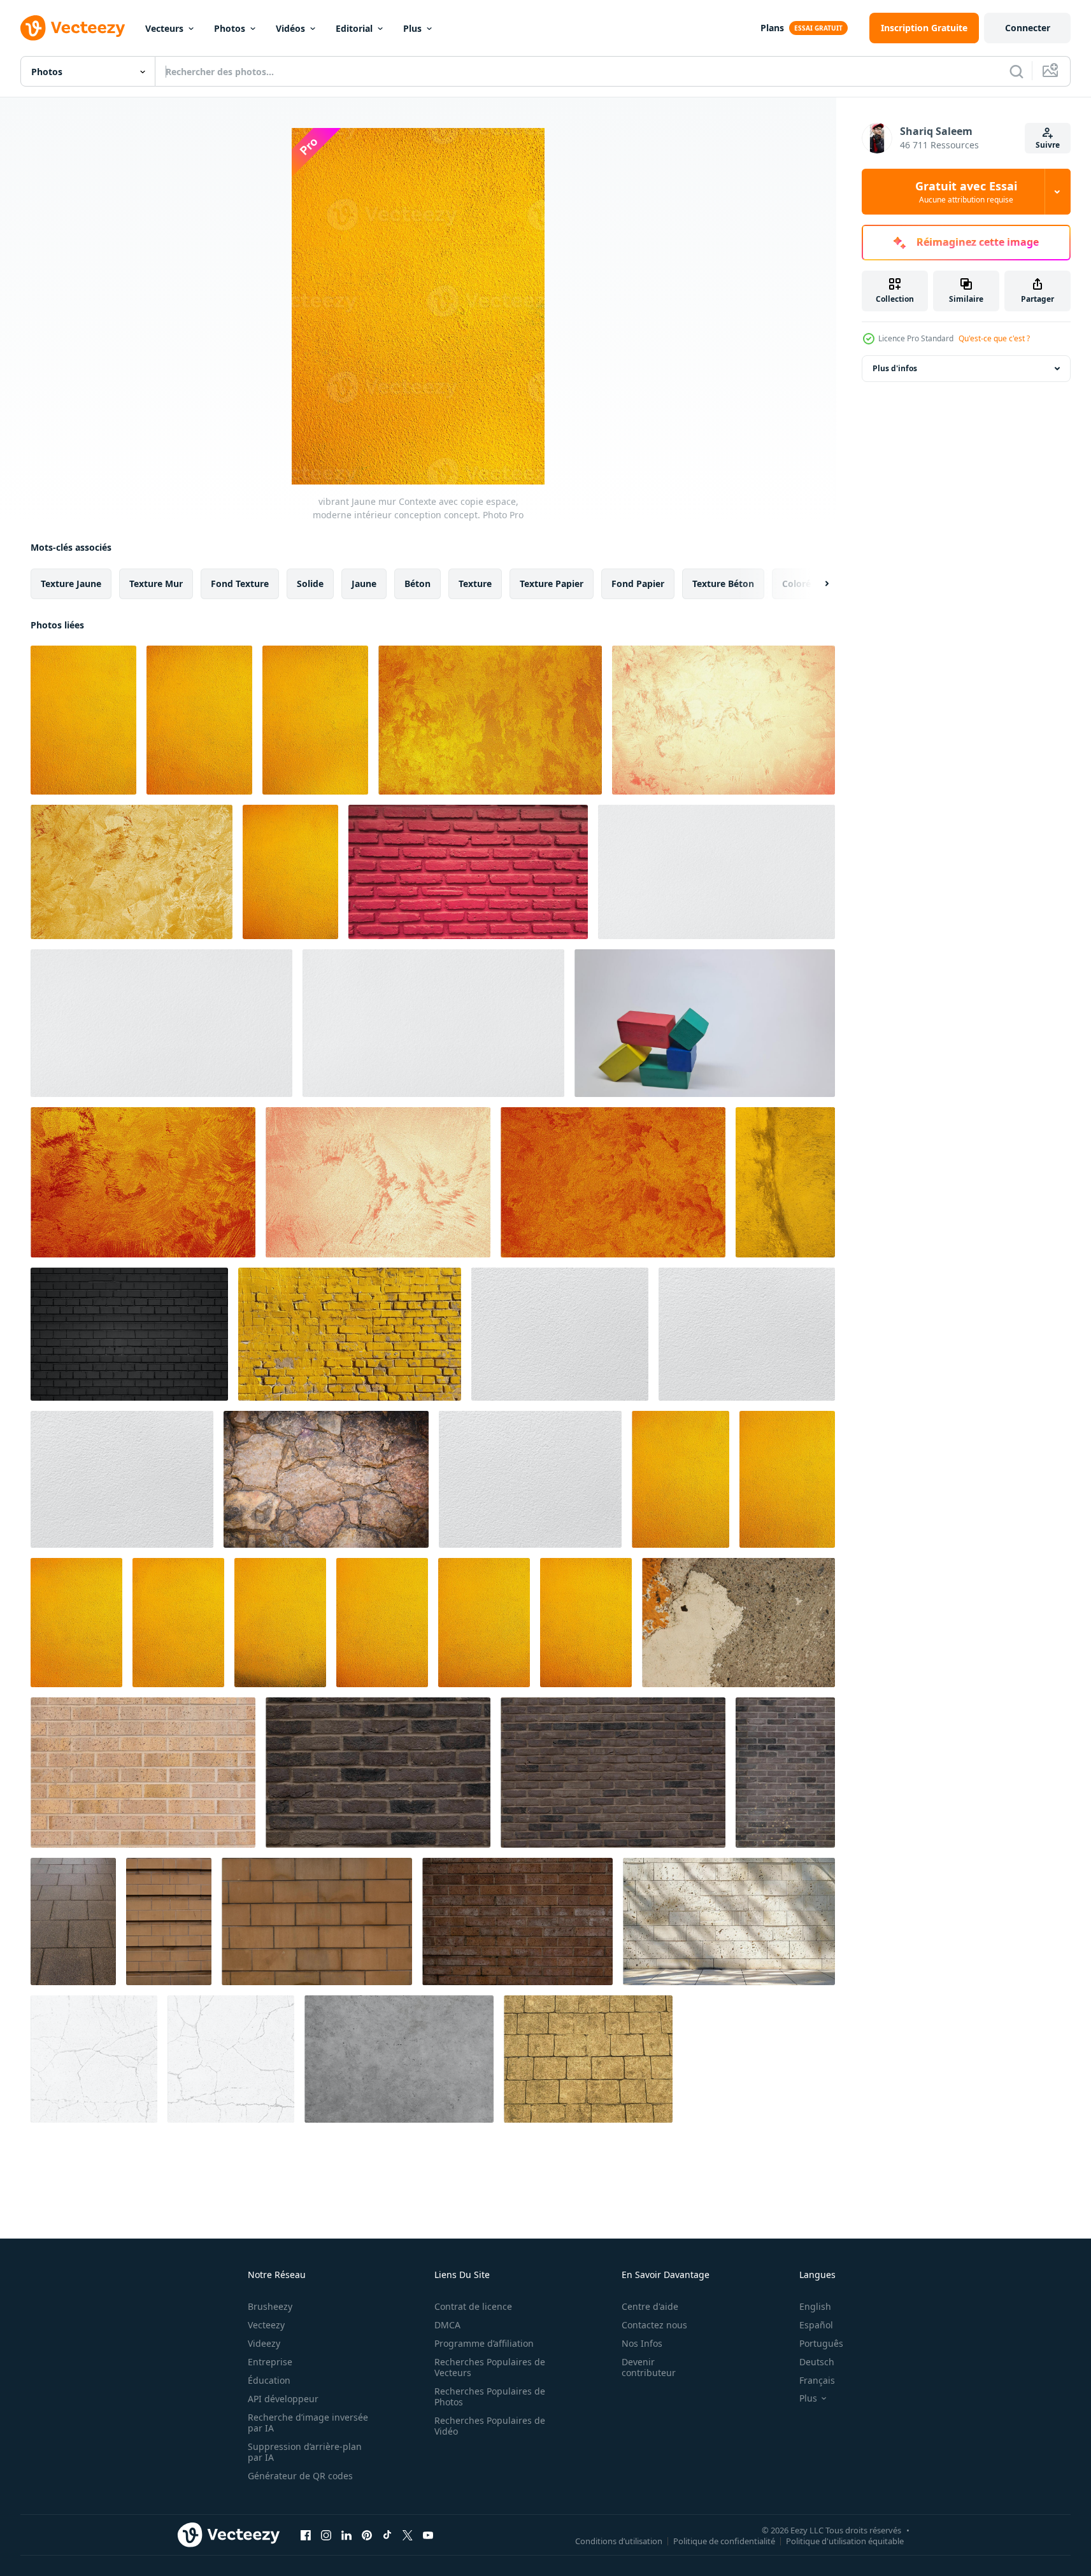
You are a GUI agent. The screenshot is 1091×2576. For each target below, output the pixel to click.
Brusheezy (270, 2306)
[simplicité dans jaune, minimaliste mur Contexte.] (681, 1479)
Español (816, 2325)
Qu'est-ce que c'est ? (994, 338)
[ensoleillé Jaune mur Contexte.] (178, 1623)
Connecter (1028, 28)
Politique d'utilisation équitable (845, 2540)
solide (310, 584)
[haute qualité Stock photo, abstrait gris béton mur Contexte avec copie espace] (231, 2059)
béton (417, 584)
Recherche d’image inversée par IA (308, 2423)
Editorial (354, 28)
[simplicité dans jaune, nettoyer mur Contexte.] (586, 1623)
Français (817, 2380)
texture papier (552, 584)
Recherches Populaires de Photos (490, 2396)
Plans (772, 28)
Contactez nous (654, 2325)
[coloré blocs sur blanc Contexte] (705, 1023)
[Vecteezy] (73, 28)
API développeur (283, 2399)
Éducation (269, 2380)
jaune (364, 584)
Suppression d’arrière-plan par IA (305, 2452)
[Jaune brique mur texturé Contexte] (350, 1334)
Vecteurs (164, 28)
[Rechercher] (1016, 71)
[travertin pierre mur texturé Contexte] (729, 1921)
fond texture (240, 584)
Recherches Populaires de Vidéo (490, 2426)
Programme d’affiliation (484, 2343)
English (815, 2306)
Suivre (1048, 145)
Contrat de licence (473, 2306)
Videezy (264, 2343)
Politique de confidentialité (724, 2540)
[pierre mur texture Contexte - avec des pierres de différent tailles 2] (326, 1479)
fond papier (638, 584)
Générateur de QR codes (300, 2476)
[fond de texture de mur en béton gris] (399, 2059)
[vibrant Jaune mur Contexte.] (290, 872)
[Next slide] (816, 584)
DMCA (447, 2325)
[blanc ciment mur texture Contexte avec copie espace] (717, 872)
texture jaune (71, 584)
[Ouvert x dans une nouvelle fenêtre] (408, 2535)
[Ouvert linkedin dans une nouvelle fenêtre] (346, 2535)
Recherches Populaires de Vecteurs (490, 2367)
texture (475, 584)
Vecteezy (266, 2325)
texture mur (156, 584)
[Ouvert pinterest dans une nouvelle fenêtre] (367, 2535)
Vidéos (290, 28)
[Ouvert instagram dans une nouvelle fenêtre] (326, 2535)
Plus (412, 28)
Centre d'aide (650, 2306)
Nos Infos (642, 2343)
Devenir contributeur (649, 2367)
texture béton (723, 584)
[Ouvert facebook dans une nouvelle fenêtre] (306, 2535)
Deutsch (817, 2362)
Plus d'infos (895, 368)
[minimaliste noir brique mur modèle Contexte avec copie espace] (129, 1334)
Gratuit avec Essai (966, 192)
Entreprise (270, 2362)
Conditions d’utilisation (619, 2540)
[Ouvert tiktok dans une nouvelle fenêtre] (387, 2535)
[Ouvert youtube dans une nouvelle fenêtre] (428, 2535)
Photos (230, 28)
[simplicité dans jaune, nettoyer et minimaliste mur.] (787, 1479)
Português (821, 2343)
